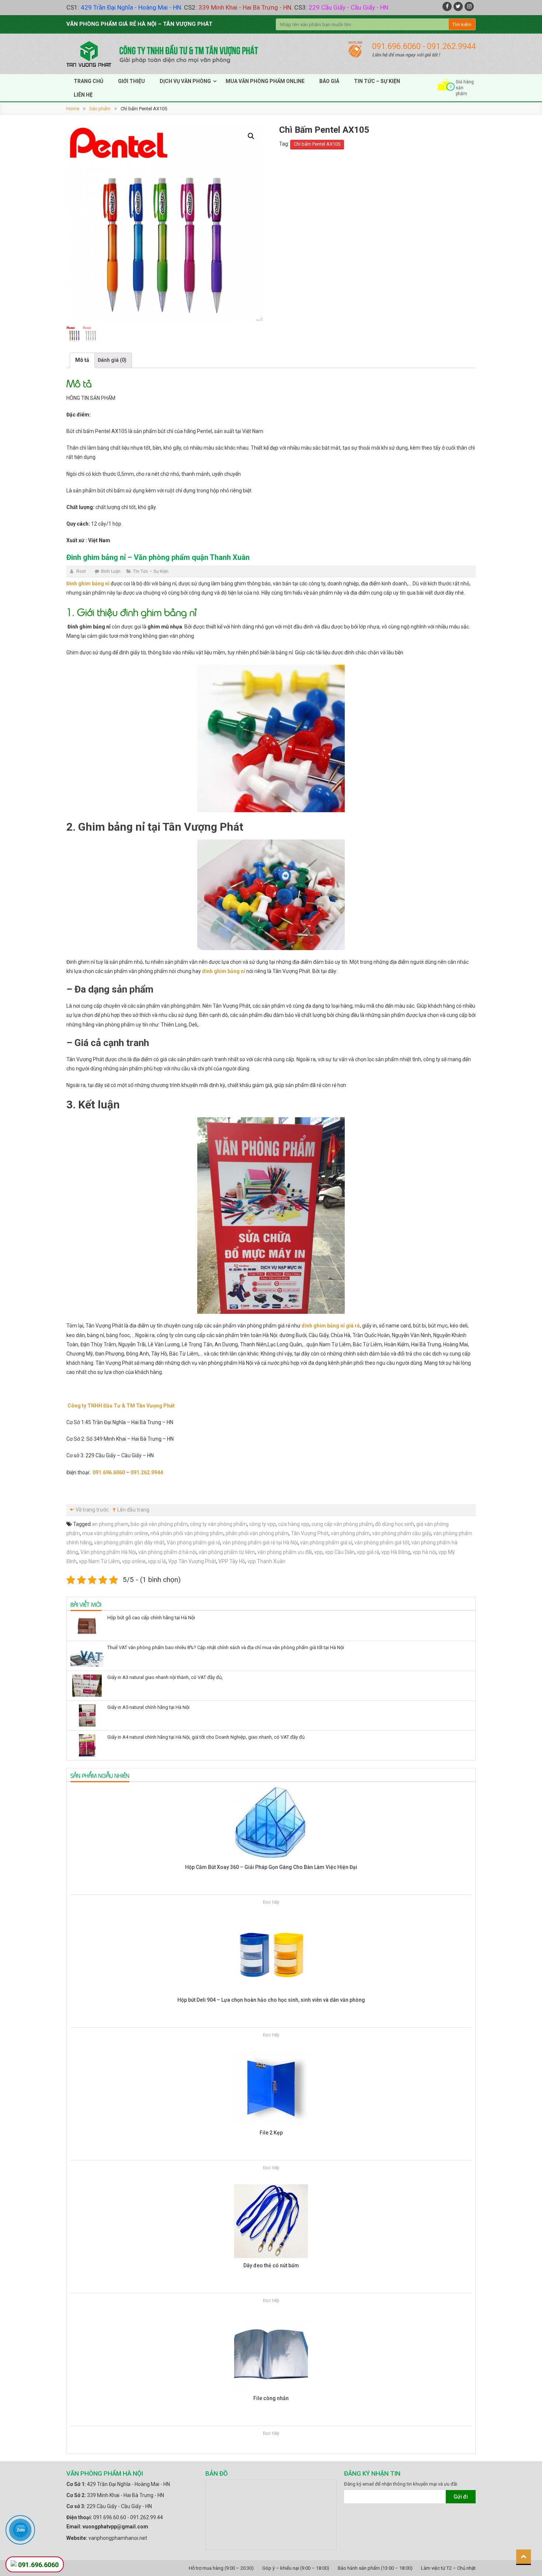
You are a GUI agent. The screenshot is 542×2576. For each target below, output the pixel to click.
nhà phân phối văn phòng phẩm (187, 1533)
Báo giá (329, 81)
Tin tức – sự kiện (377, 81)
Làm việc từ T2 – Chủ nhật (448, 2568)
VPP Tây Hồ (232, 1561)
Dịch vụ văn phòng (185, 81)
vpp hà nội (424, 1552)
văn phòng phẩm (350, 1533)
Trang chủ (88, 81)
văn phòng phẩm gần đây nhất (129, 1543)
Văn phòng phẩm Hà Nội (108, 1552)
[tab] (82, 360)
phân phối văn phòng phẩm (257, 1533)
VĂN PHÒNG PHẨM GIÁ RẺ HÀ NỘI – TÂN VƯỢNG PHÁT (139, 24)
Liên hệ (83, 95)
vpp (318, 1552)
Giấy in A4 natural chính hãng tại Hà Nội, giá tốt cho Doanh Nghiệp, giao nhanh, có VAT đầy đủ (206, 1737)
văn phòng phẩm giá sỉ (326, 1543)
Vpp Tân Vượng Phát (192, 1561)
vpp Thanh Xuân (266, 1561)
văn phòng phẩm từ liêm (227, 1552)
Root (81, 571)
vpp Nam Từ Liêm (99, 1561)
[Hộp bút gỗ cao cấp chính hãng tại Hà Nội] (87, 1626)
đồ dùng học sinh (395, 1524)
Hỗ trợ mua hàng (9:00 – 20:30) (221, 2568)
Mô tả (82, 360)
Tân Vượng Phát (310, 1533)
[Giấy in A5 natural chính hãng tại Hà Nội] (87, 1715)
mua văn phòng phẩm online (115, 1533)
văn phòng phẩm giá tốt (382, 1543)
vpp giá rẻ (368, 1552)
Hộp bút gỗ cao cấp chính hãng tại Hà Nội (151, 1618)
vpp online (134, 1561)
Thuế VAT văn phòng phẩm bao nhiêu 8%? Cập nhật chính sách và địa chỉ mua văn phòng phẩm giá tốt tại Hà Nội (226, 1647)
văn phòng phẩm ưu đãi (285, 1552)
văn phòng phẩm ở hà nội (167, 1552)
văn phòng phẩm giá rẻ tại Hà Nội (260, 1543)
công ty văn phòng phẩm (218, 1524)
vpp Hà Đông (396, 1552)
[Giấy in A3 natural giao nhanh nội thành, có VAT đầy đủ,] (87, 1686)
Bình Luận (111, 571)
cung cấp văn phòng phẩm (342, 1524)
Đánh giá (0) (112, 360)
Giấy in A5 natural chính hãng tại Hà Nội (148, 1707)
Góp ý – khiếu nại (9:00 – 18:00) (296, 2568)
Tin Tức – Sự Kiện (151, 571)
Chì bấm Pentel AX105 (317, 144)
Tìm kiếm (462, 25)
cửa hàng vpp (294, 1524)
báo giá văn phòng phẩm (159, 1524)
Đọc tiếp (271, 1902)
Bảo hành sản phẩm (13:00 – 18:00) (375, 2568)
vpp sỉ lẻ (157, 1561)
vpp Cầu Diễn (340, 1552)
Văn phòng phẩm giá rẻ (193, 1543)
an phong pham (110, 1524)
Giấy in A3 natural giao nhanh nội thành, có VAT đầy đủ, (165, 1677)
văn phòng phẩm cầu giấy (402, 1533)
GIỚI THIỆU (131, 81)
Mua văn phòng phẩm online (265, 81)
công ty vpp (263, 1524)
